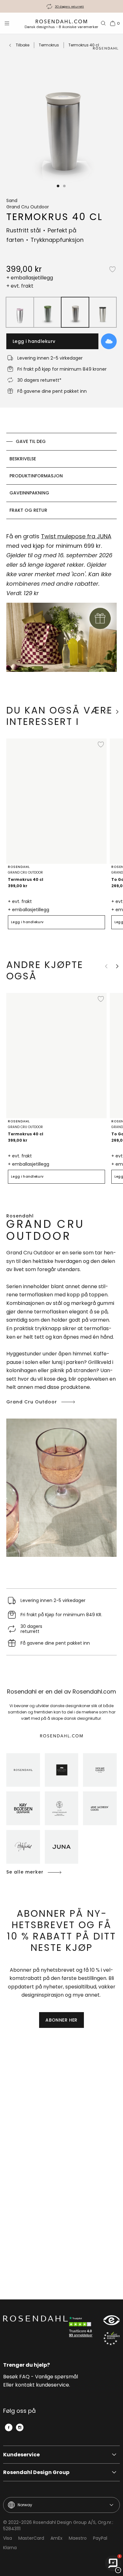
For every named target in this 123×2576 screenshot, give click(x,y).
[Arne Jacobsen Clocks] (100, 1808)
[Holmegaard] (100, 1770)
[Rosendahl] (23, 1770)
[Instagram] (20, 2427)
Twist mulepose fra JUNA (76, 536)
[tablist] (61, 476)
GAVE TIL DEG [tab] (31, 441)
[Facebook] (9, 2427)
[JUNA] (62, 1847)
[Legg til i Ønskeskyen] (109, 341)
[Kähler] (62, 1770)
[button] (58, 186)
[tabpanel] (61, 606)
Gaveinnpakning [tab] (29, 493)
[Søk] (103, 23)
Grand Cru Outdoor (32, 1402)
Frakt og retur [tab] (28, 510)
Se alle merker (25, 1872)
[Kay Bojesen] (23, 1808)
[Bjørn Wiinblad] (23, 1847)
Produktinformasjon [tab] (36, 476)
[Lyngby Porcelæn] (62, 1808)
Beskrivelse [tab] (23, 459)
